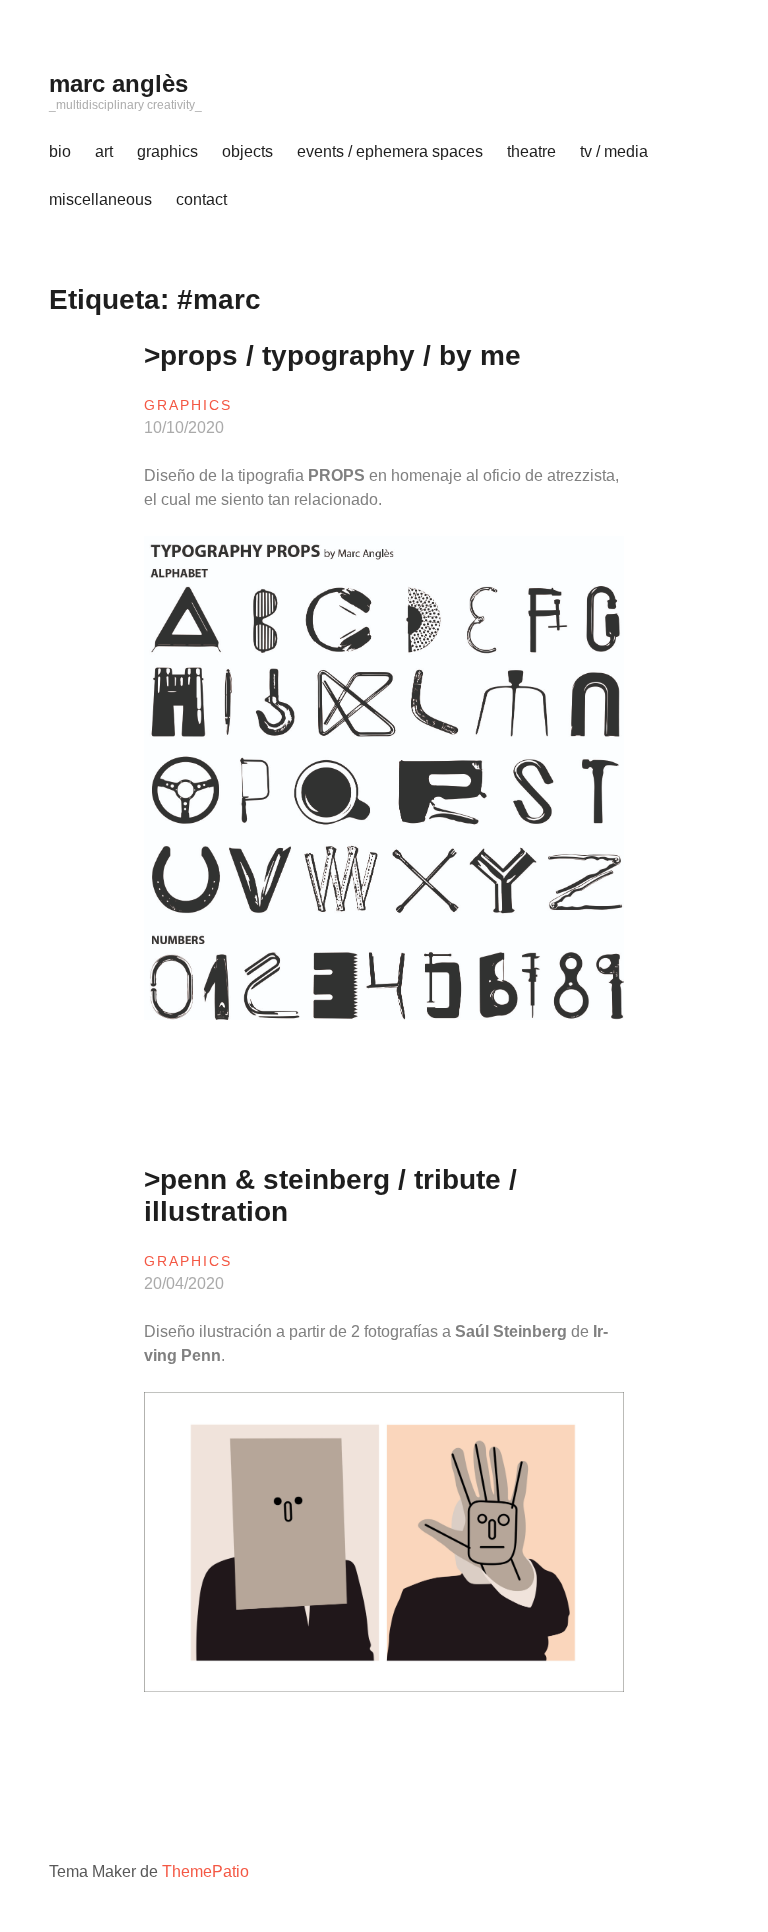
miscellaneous (100, 199)
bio (60, 151)
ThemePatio (205, 1871)
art (104, 151)
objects (247, 151)
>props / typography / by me (332, 355)
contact (201, 199)
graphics (167, 151)
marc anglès (118, 83)
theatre (531, 151)
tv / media (614, 151)
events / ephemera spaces (390, 151)
